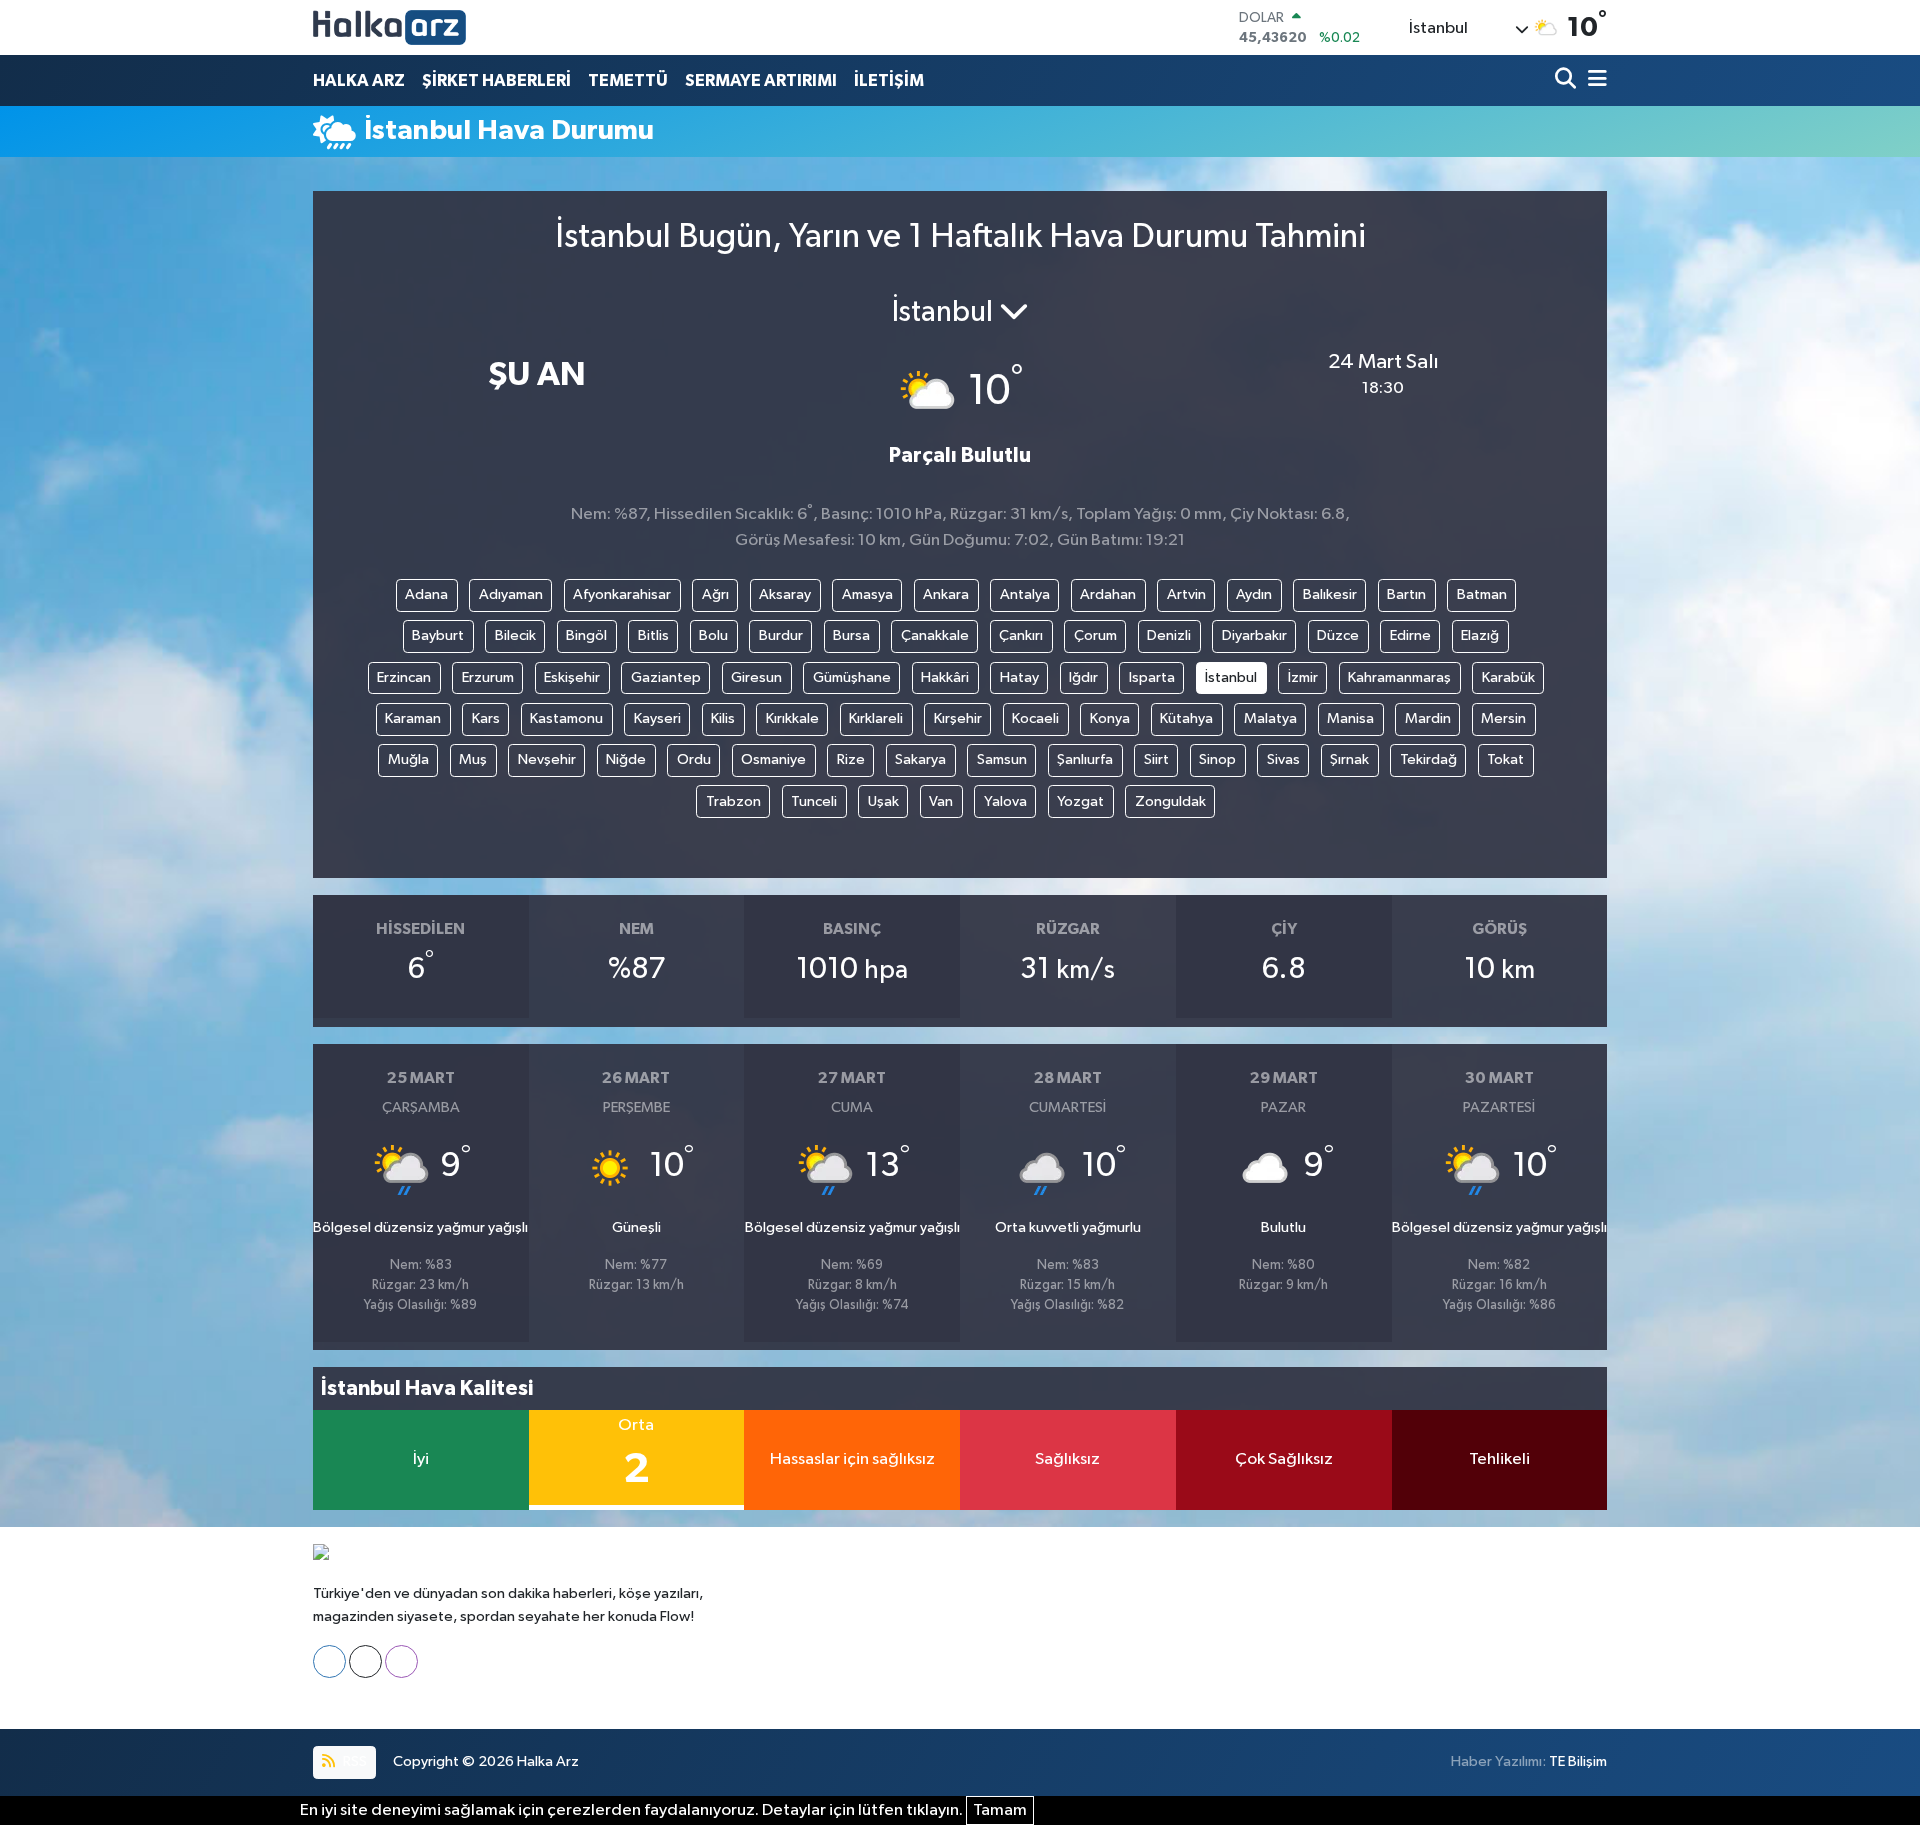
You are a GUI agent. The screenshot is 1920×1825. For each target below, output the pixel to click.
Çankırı (1021, 635)
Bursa (851, 635)
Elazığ (1480, 635)
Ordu (694, 759)
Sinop (1217, 759)
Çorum (1095, 635)
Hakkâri (945, 677)
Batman (1482, 594)
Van (941, 801)
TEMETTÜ (628, 80)
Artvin (1186, 594)
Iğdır (1083, 677)
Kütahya (1186, 718)
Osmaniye (773, 759)
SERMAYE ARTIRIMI (761, 80)
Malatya (1270, 718)
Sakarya (920, 759)
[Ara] (1567, 80)
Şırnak (1349, 759)
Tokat (1505, 759)
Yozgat (1080, 801)
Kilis (723, 718)
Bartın (1406, 594)
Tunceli (814, 801)
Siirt (1156, 759)
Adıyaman (511, 594)
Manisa (1350, 718)
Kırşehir (958, 718)
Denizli (1169, 635)
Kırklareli (876, 718)
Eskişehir (572, 677)
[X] (365, 1661)
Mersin (1503, 718)
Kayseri (657, 718)
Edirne (1410, 635)
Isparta (1152, 677)
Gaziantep (666, 677)
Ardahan (1108, 594)
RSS (353, 1761)
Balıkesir (1330, 594)
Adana (426, 594)
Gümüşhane (852, 677)
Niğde (626, 759)
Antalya (1025, 594)
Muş (473, 759)
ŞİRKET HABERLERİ (496, 80)
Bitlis (653, 635)
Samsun (1002, 759)
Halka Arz (548, 1761)
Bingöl (586, 635)
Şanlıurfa (1085, 759)
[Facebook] (329, 1661)
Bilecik (515, 635)
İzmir (1303, 677)
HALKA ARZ (359, 80)
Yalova (1005, 801)
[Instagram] (401, 1661)
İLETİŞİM (889, 80)
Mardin (1428, 718)
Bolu (713, 635)
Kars (486, 718)
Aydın (1254, 594)
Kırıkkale (792, 718)
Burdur (781, 635)
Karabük (1508, 677)
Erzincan (404, 677)
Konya (1110, 718)
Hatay (1019, 677)
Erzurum (488, 677)
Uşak (883, 801)
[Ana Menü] (1594, 80)
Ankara (946, 594)
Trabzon (733, 801)
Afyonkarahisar (622, 594)
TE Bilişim (1578, 1761)
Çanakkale (935, 635)
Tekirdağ (1428, 759)
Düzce (1338, 635)
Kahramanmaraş (1399, 677)
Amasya (867, 594)
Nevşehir (547, 759)
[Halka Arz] (389, 27)
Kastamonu (566, 718)
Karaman (413, 718)
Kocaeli (1035, 718)
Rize (851, 759)
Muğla (408, 759)
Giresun (756, 677)
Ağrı (715, 594)
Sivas (1283, 759)
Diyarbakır (1254, 635)
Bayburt (438, 635)
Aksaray (785, 594)
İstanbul (1231, 677)
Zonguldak (1170, 801)
